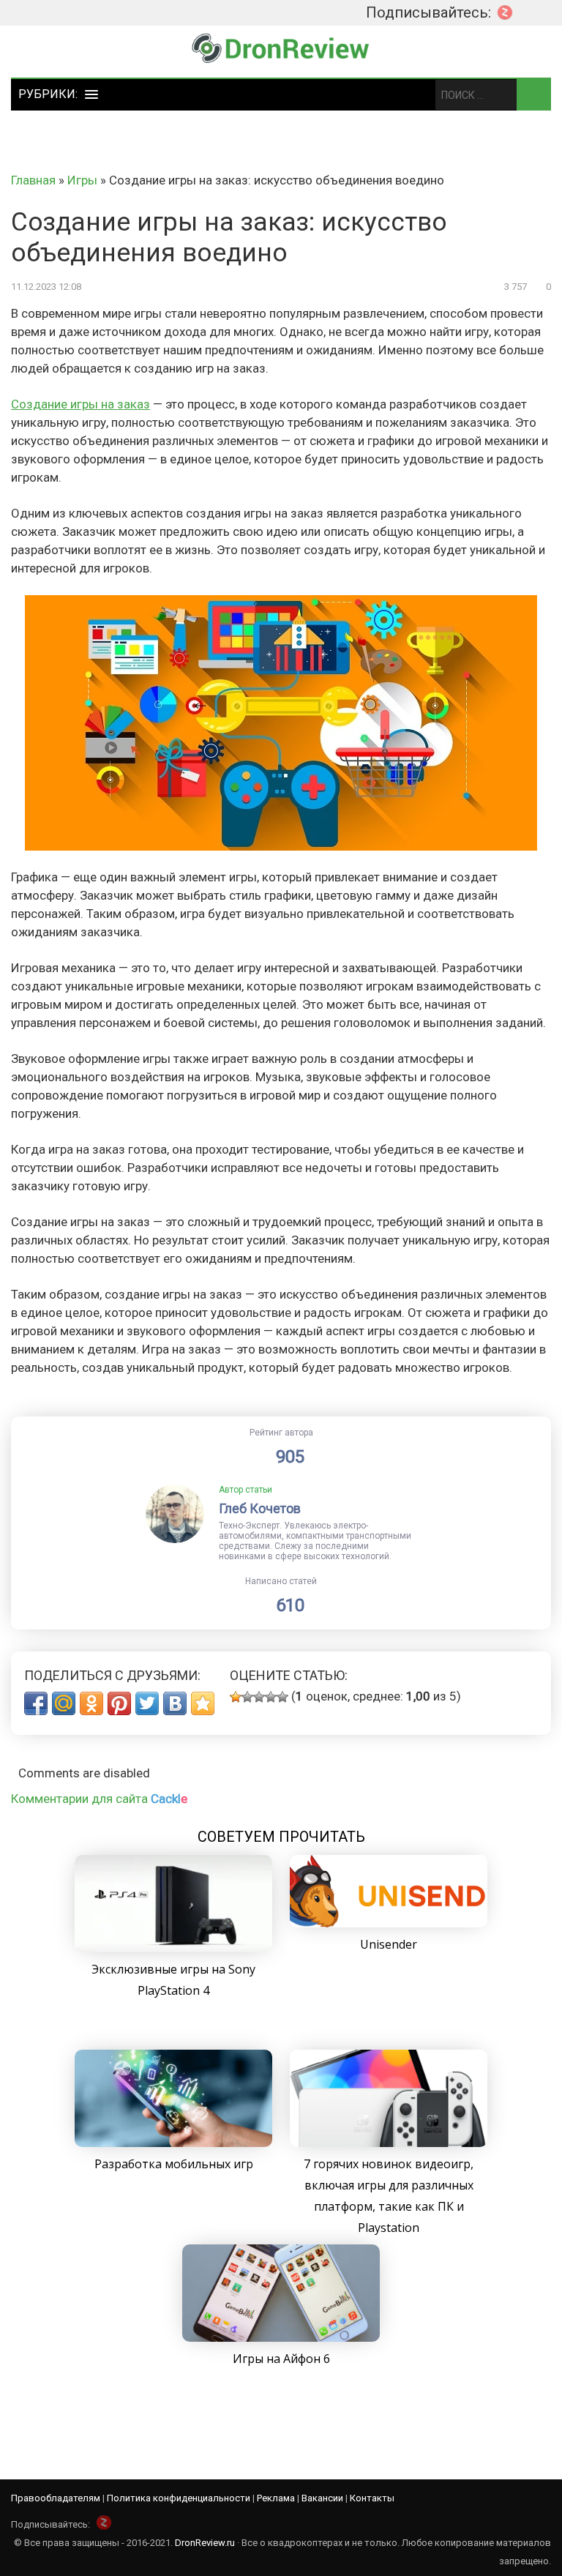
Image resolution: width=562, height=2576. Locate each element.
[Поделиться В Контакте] (175, 1703)
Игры (82, 180)
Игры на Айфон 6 (281, 2359)
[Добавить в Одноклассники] (91, 1703)
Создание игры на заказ (80, 404)
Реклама (276, 2498)
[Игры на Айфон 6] (281, 2337)
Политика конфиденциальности (179, 2498)
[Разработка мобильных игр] (173, 2143)
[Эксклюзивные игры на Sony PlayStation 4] (173, 1948)
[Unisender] (389, 1923)
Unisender (389, 1944)
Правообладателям (56, 2498)
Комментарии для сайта (99, 1799)
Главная (33, 180)
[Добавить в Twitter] (147, 1703)
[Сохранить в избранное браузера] (203, 1703)
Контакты (372, 2498)
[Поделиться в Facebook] (36, 1703)
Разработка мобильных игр (174, 2164)
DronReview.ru (205, 2543)
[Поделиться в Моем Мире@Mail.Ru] (64, 1703)
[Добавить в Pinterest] (119, 1703)
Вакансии (322, 2498)
